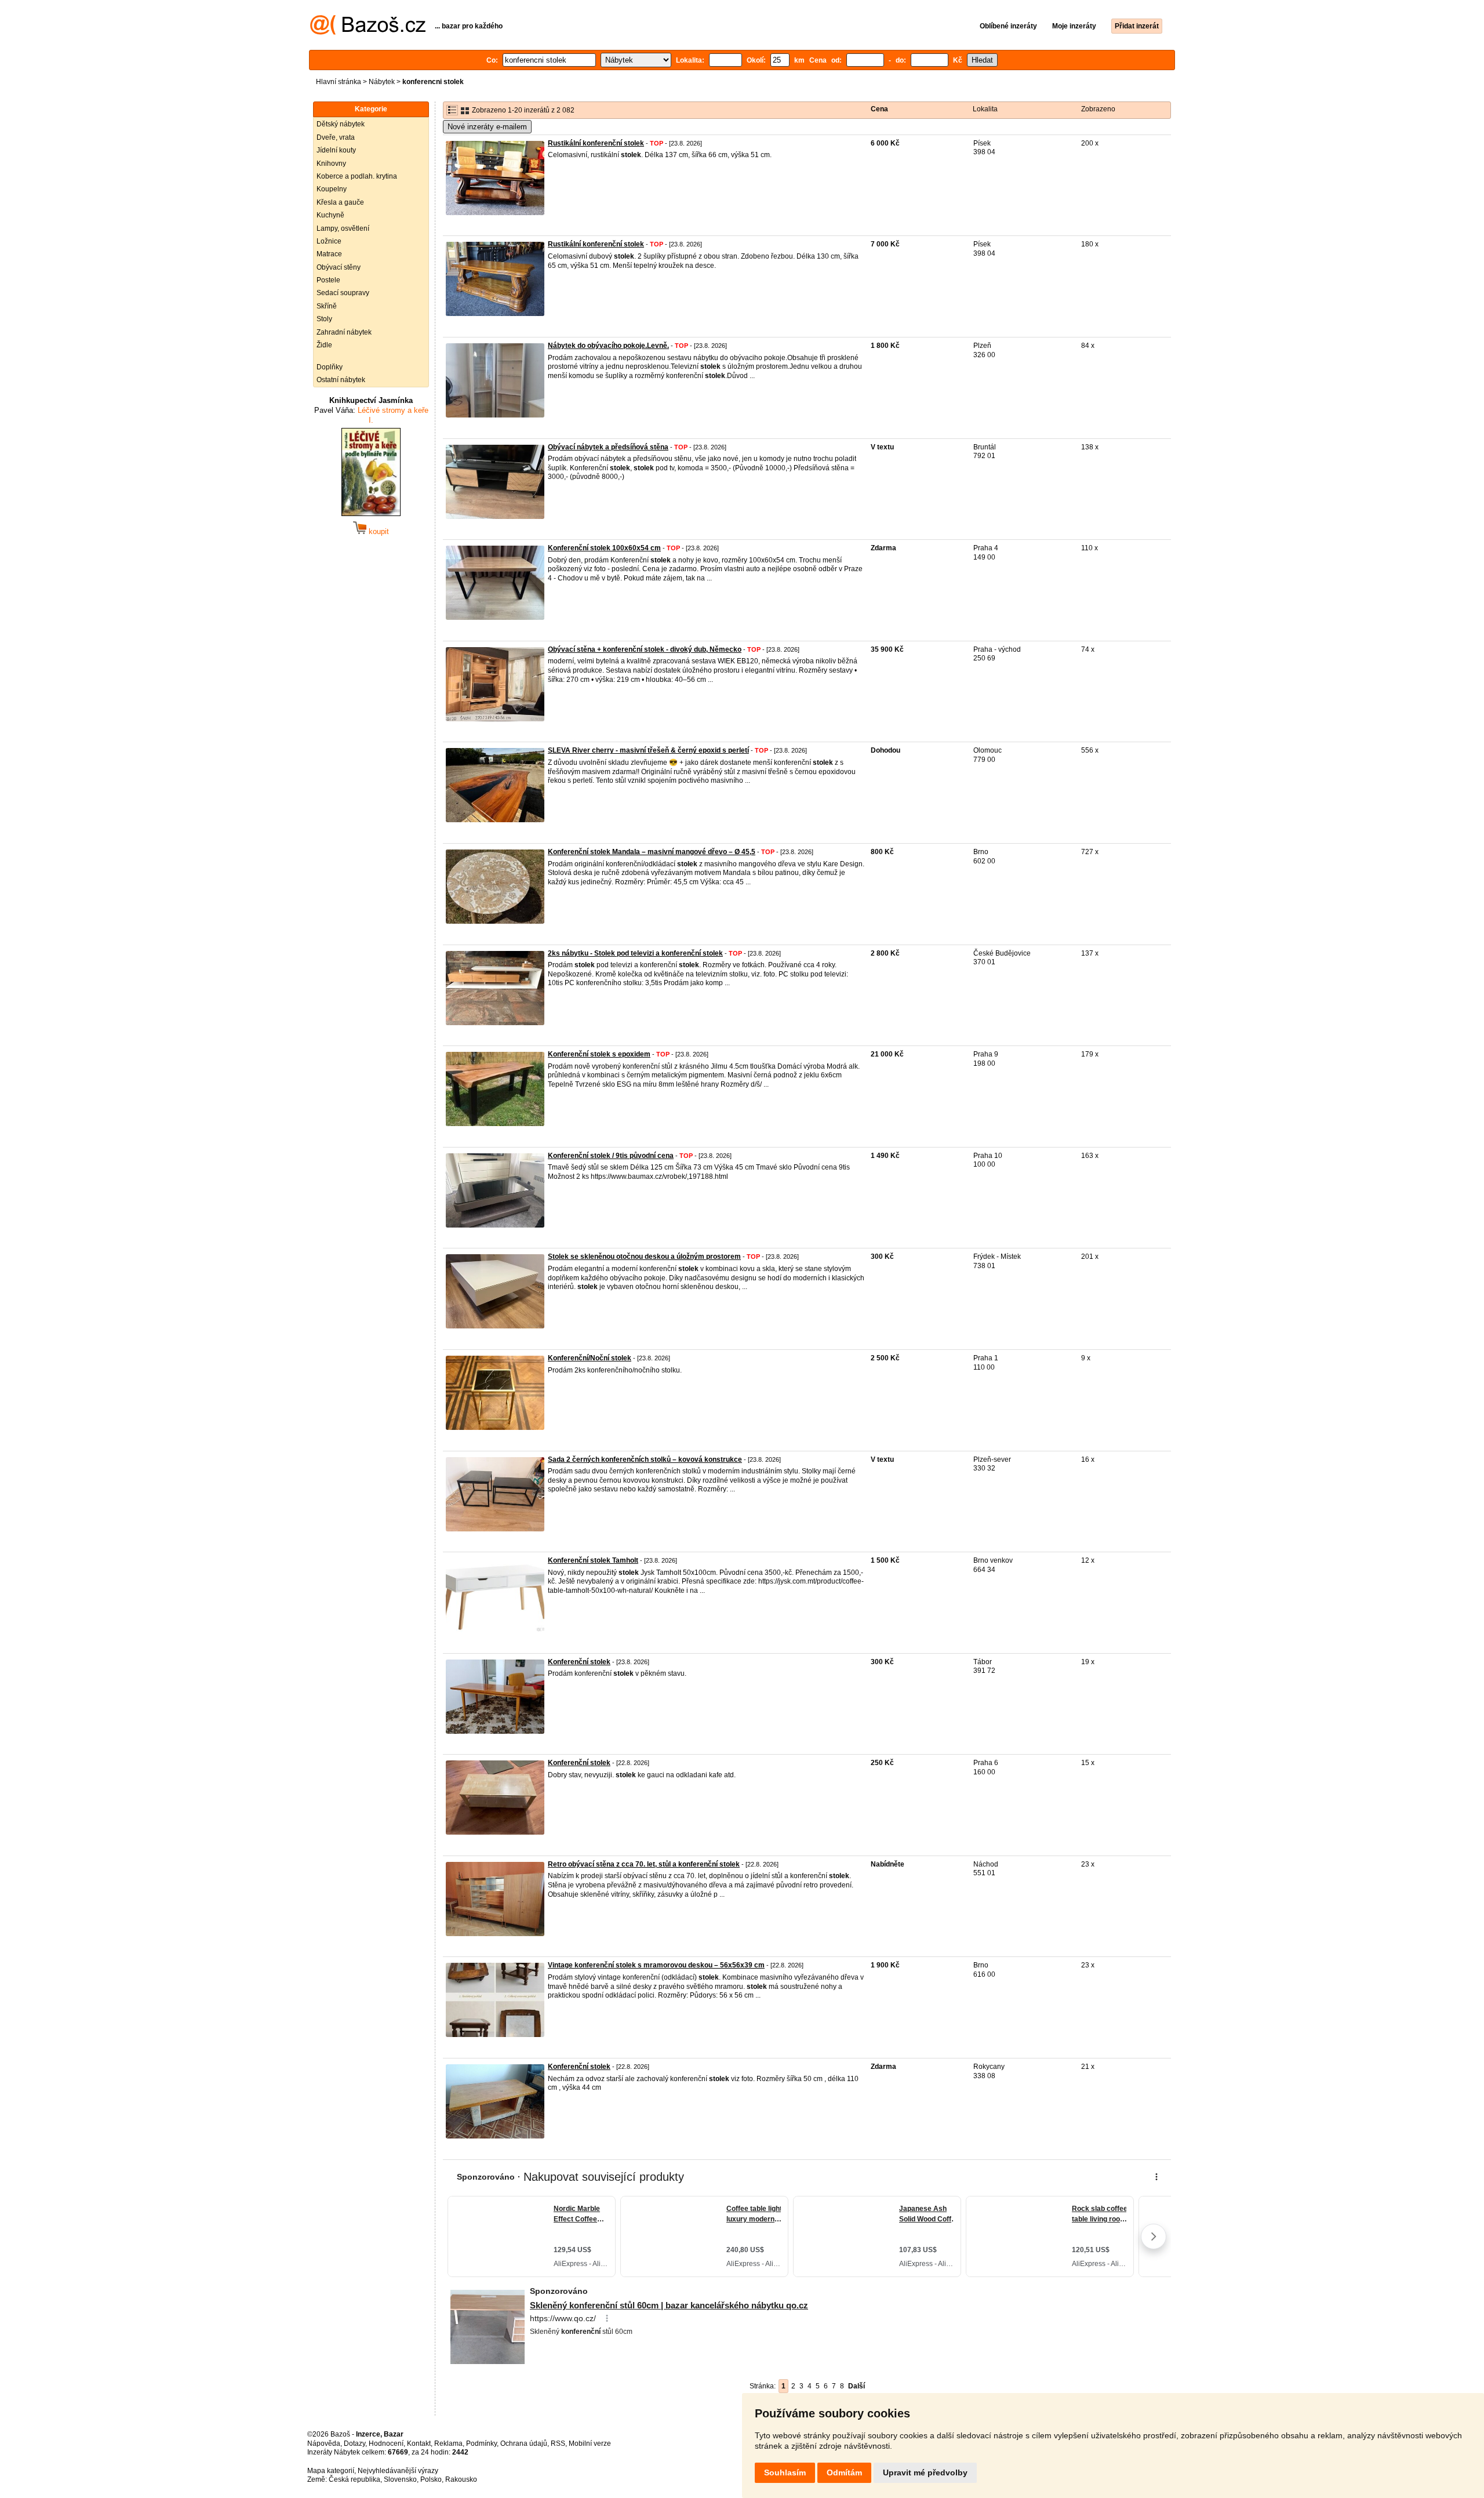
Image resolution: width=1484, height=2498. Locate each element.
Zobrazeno (1098, 109)
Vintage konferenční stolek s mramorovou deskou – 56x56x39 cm (656, 1965)
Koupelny (332, 189)
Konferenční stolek (579, 1662)
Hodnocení (386, 2443)
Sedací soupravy (343, 293)
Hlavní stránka (339, 82)
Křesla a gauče (340, 202)
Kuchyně (330, 215)
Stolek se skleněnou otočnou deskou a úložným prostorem (644, 1257)
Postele (328, 280)
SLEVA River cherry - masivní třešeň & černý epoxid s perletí (648, 750)
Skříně (327, 306)
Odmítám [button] (844, 2472)
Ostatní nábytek (341, 380)
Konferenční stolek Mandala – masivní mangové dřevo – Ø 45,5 (652, 852)
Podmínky (481, 2443)
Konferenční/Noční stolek (590, 1358)
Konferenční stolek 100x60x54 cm (604, 548)
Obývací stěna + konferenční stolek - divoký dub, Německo (645, 649)
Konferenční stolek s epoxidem (599, 1054)
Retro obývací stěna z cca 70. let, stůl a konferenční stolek (644, 1864)
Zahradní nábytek (344, 332)
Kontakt (419, 2443)
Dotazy (354, 2443)
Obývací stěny (339, 267)
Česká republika (354, 2479)
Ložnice (329, 241)
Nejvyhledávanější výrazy (398, 2471)
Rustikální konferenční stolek (596, 143)
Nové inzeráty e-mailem (487, 127)
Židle (324, 345)
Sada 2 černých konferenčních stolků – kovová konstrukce (645, 1459)
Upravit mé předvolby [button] (925, 2472)
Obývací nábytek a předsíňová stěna (608, 447)
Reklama (448, 2443)
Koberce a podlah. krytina (357, 176)
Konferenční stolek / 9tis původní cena (611, 1156)
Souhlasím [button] (785, 2472)
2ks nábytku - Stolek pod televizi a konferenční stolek (635, 953)
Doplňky (330, 367)
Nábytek (382, 82)
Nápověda (324, 2443)
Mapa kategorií (331, 2471)
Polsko (431, 2479)
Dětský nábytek (341, 124)
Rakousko (461, 2479)
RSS (558, 2443)
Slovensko (400, 2479)
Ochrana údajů (524, 2443)
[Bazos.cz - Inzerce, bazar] (368, 32)
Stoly (324, 319)
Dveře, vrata (336, 137)
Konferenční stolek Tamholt (593, 1560)
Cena (879, 109)
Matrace (329, 254)
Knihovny (331, 164)
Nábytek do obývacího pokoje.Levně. (608, 346)
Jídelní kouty (336, 150)
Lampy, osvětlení (343, 228)
